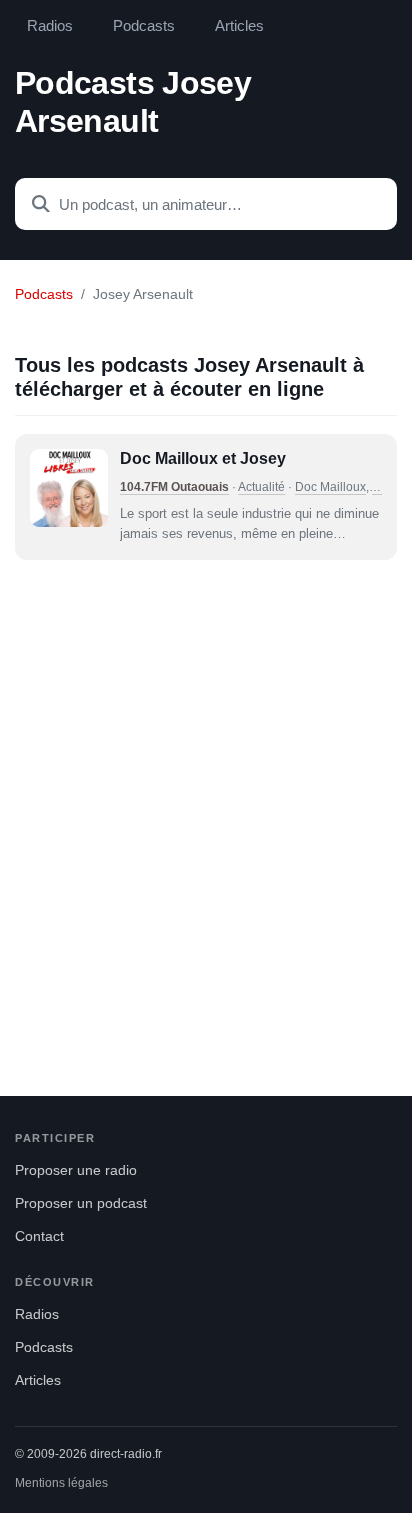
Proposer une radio (76, 1170)
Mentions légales (61, 1483)
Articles (239, 26)
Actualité (261, 487)
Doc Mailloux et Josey (203, 458)
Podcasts (144, 26)
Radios (50, 26)
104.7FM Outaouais (174, 487)
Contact (39, 1236)
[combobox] (206, 204)
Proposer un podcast (81, 1203)
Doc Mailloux (330, 487)
